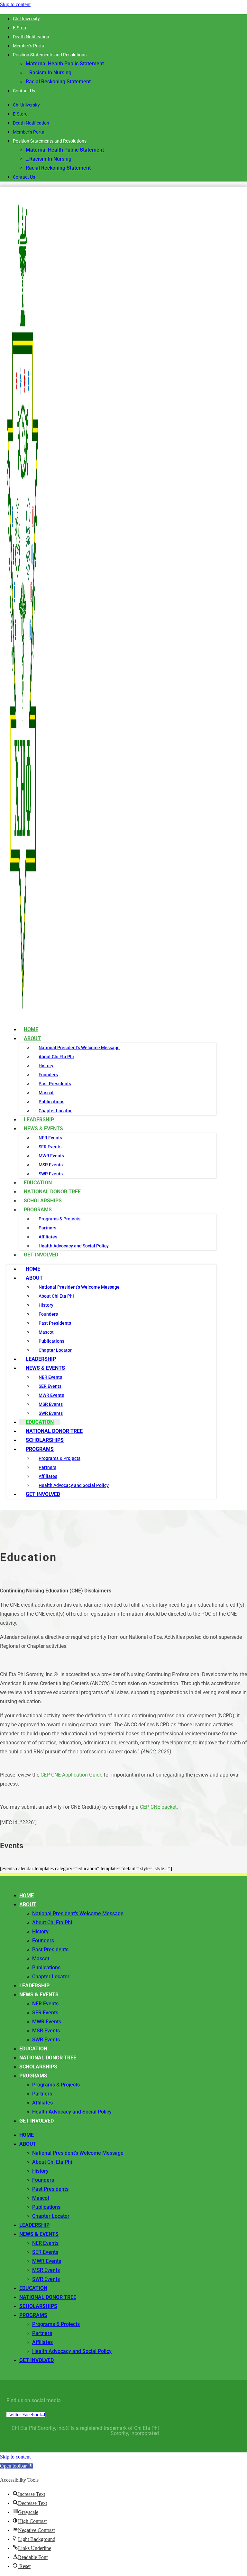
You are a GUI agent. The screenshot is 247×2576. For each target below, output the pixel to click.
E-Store (20, 28)
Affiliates (48, 1237)
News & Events (43, 1129)
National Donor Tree (54, 1431)
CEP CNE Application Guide (71, 1775)
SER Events (50, 1147)
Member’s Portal (29, 46)
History (46, 1066)
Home (33, 1269)
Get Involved (41, 1255)
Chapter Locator (55, 1350)
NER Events (50, 1138)
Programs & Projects (59, 1219)
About (32, 1038)
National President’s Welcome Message (79, 1048)
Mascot (46, 1093)
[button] (17, 2466)
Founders (48, 1075)
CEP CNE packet (158, 1807)
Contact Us (24, 91)
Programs (38, 1210)
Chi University (26, 19)
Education (40, 1422)
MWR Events (51, 1156)
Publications (51, 1102)
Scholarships (45, 1440)
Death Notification (31, 37)
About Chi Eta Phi (56, 1057)
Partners (47, 1228)
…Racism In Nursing (49, 73)
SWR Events (51, 1413)
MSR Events (51, 1165)
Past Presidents (55, 1084)
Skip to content (15, 4)
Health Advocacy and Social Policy (74, 1246)
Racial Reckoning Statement (58, 82)
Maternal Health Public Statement (65, 64)
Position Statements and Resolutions (50, 55)
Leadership (41, 1359)
